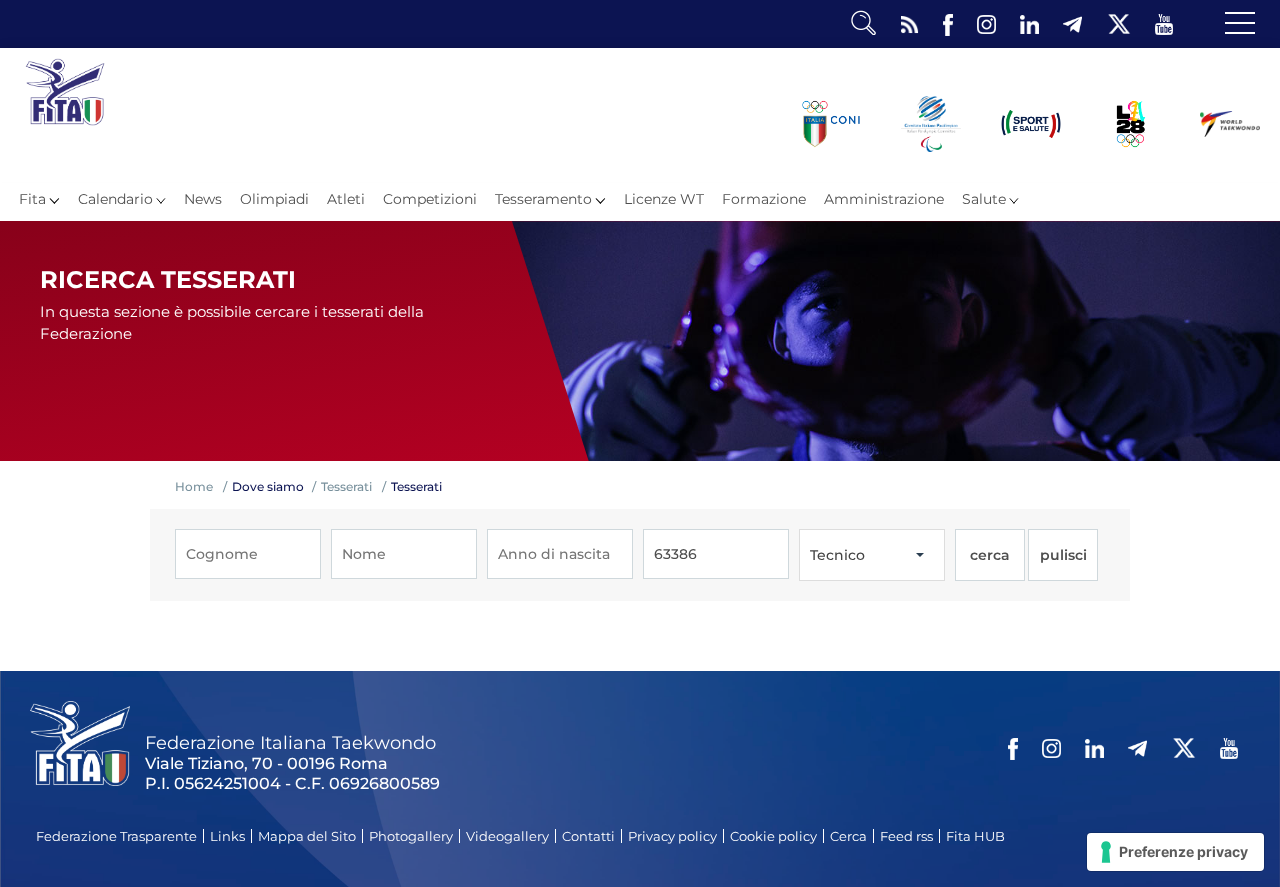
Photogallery (411, 836)
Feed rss (906, 836)
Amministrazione (884, 199)
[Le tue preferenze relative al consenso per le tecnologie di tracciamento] (1175, 852)
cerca (990, 555)
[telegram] (1072, 25)
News (203, 199)
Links (227, 836)
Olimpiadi (274, 199)
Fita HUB (975, 836)
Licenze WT (664, 199)
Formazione (764, 199)
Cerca (848, 836)
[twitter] (1118, 25)
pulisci (1063, 555)
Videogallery (507, 836)
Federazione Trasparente (116, 836)
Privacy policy (672, 836)
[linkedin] (1029, 25)
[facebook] (948, 25)
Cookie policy (773, 836)
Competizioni (430, 199)
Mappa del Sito (307, 836)
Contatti (588, 836)
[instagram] (986, 25)
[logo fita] (65, 120)
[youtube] (1164, 25)
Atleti (346, 199)
